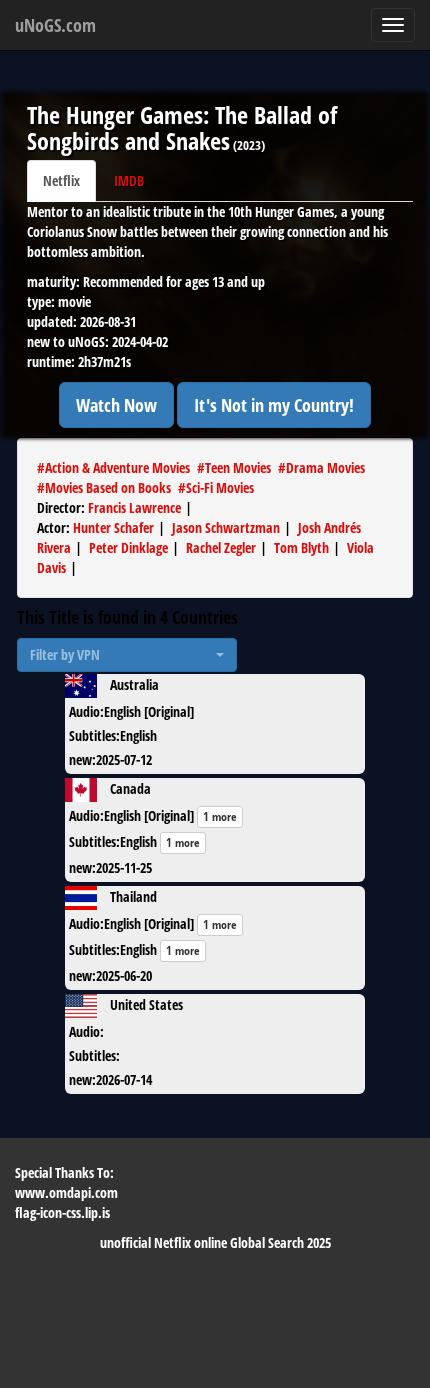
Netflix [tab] (61, 180)
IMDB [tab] (129, 180)
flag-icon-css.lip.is (62, 1212)
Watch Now (116, 405)
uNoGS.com (55, 25)
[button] (127, 655)
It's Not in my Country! (274, 405)
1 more (220, 816)
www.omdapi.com (66, 1192)
